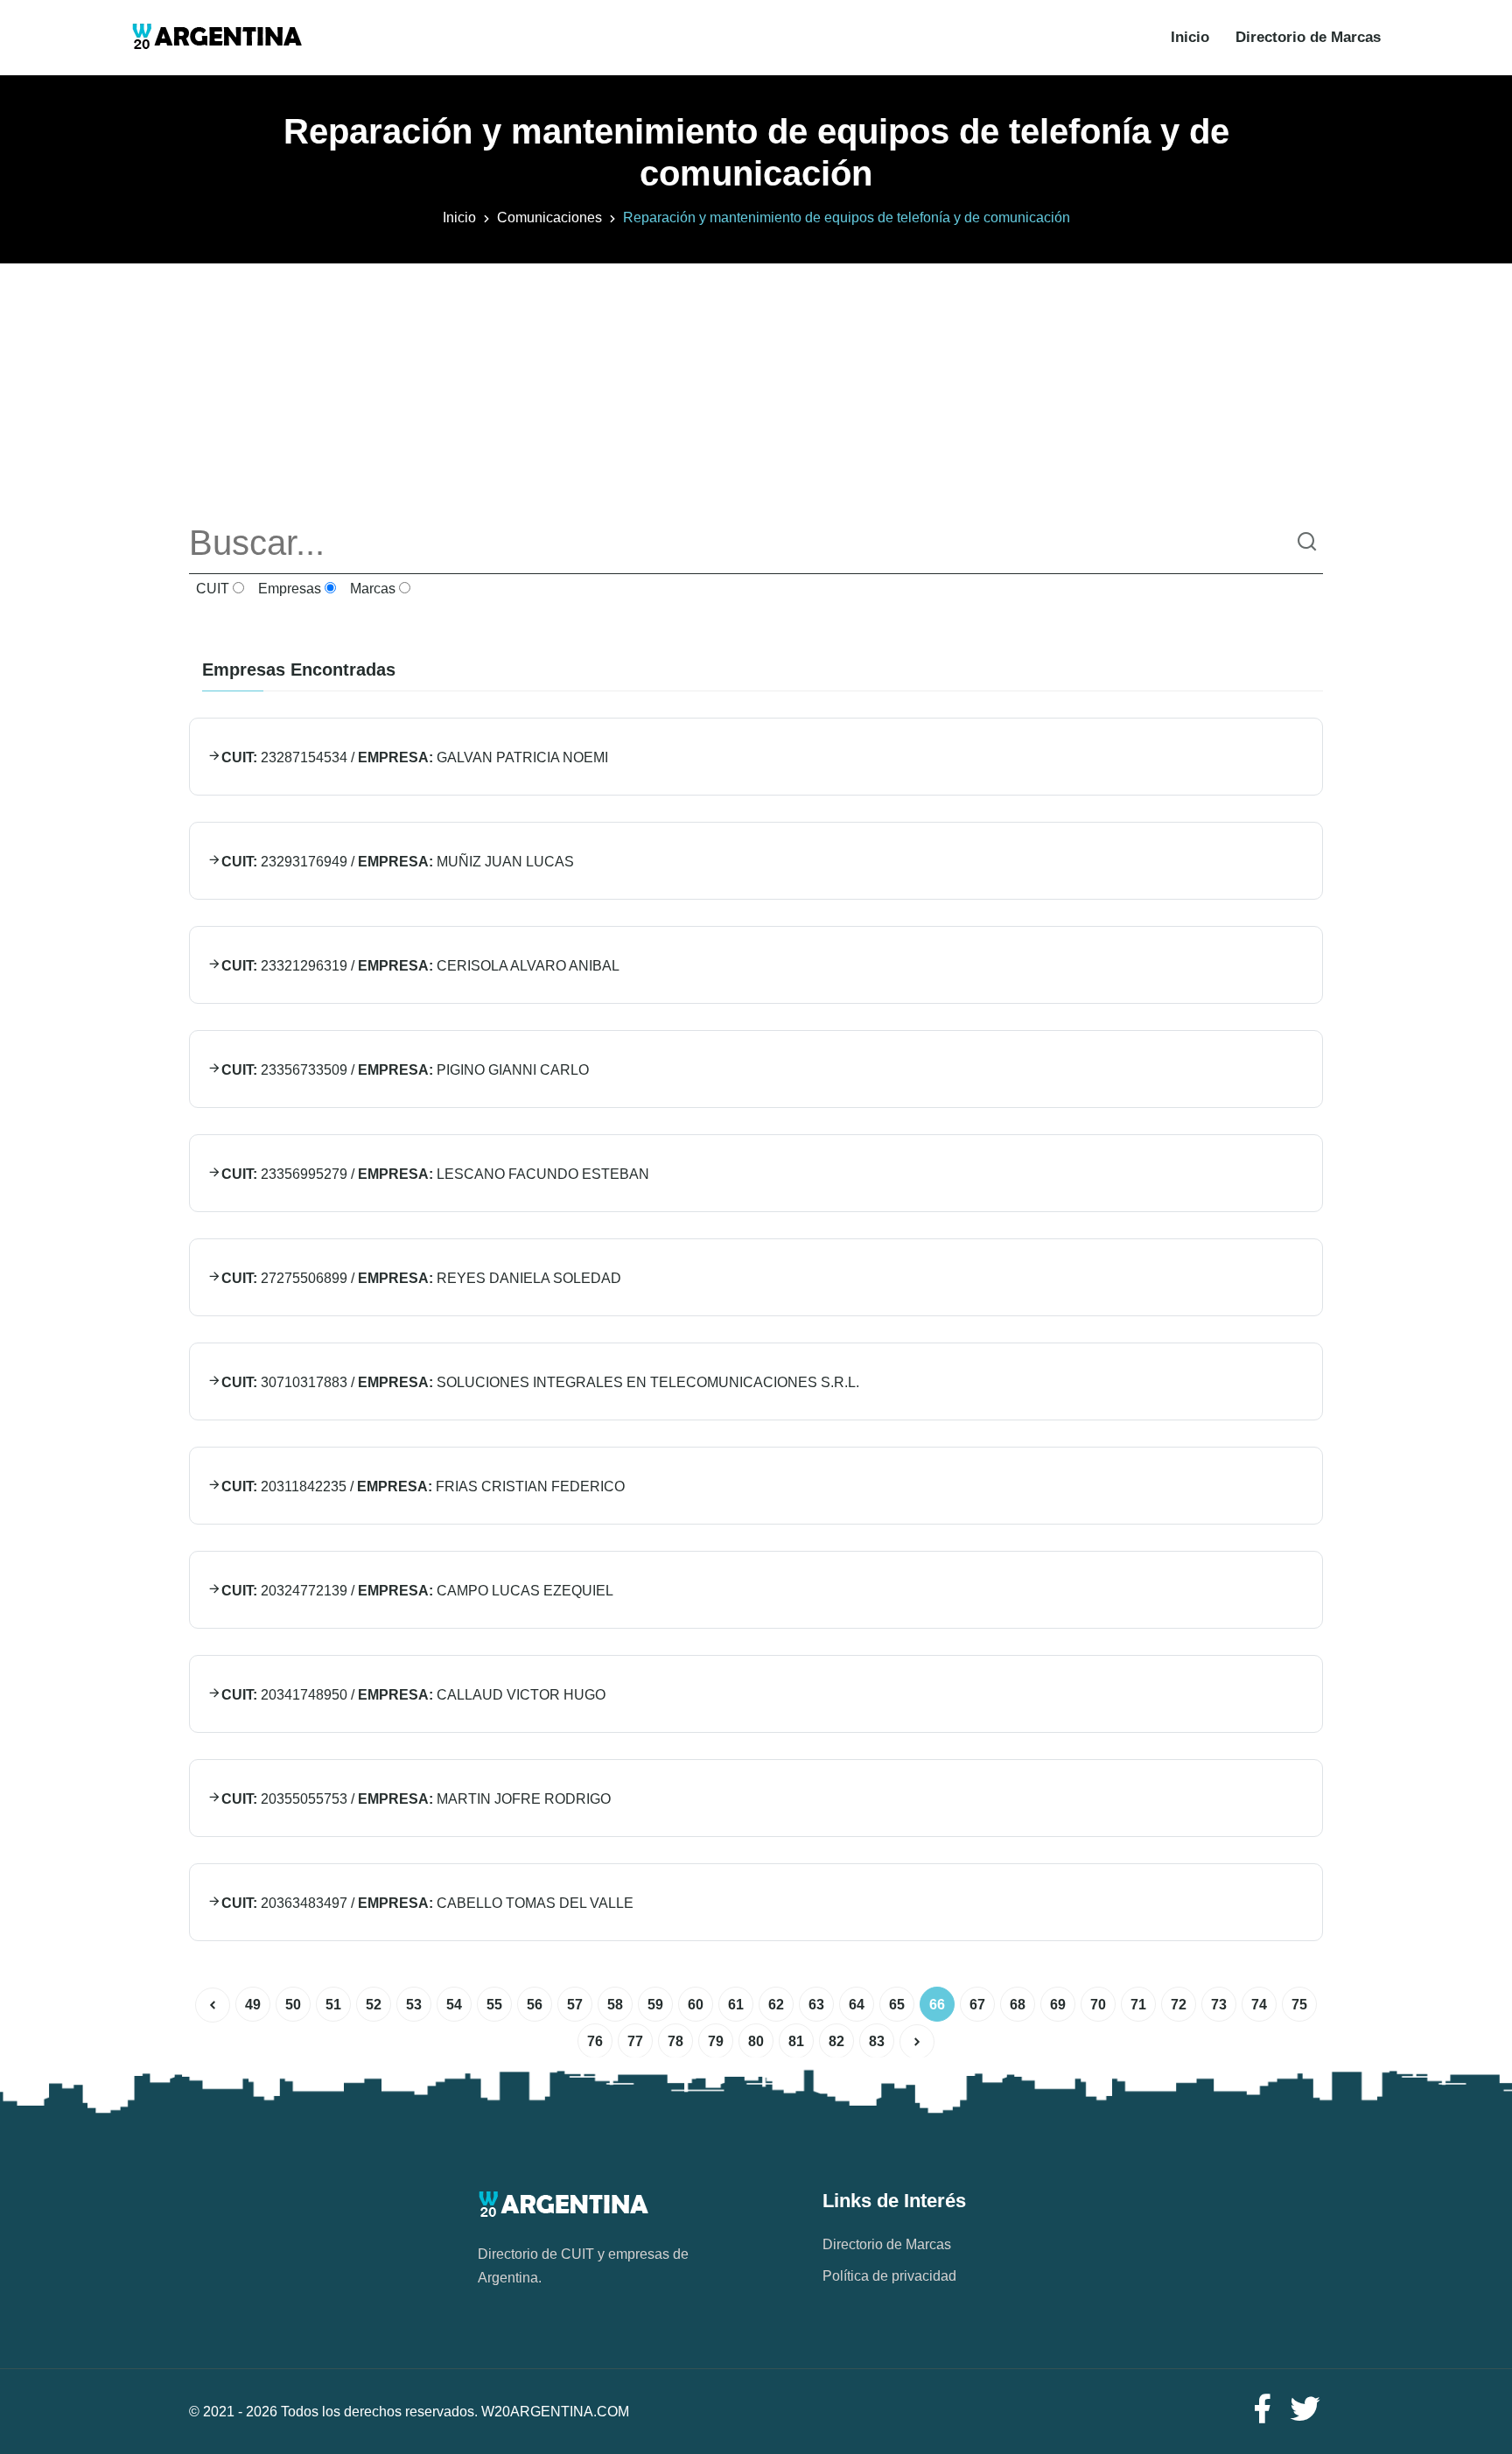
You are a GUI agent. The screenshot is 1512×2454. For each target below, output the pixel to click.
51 (333, 2005)
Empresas (288, 589)
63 (816, 2005)
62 (776, 2005)
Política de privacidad (889, 2276)
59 (655, 2005)
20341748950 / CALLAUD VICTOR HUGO (413, 1695)
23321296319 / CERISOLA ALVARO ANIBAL (420, 966)
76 (595, 2041)
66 (937, 2005)
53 (414, 2005)
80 (756, 2041)
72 (1179, 2005)
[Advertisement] (756, 386)
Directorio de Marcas (1308, 37)
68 (1018, 2005)
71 (1138, 2005)
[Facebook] (1262, 2410)
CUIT (211, 589)
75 (1299, 2005)
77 (635, 2041)
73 (1219, 2005)
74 (1259, 2005)
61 (736, 2005)
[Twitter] (1305, 2410)
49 (253, 2005)
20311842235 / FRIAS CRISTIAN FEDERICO (423, 1486)
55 (494, 2005)
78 (675, 2041)
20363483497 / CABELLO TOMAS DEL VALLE (427, 1903)
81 (796, 2041)
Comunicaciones (549, 217)
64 (857, 2005)
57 (575, 2005)
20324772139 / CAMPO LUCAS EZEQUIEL (417, 1591)
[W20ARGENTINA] (217, 38)
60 (696, 2005)
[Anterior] (213, 2005)
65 (897, 2005)
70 (1098, 2005)
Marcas (371, 589)
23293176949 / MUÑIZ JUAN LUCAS (398, 862)
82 (836, 2041)
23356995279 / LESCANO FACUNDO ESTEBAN (435, 1174)
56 (535, 2005)
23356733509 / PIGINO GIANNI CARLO (405, 1070)
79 (716, 2041)
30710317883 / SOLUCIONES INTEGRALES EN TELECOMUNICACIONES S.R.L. (540, 1382)
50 (293, 2005)
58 (615, 2005)
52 (374, 2005)
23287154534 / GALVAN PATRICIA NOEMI (415, 757)
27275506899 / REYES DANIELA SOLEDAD (421, 1278)
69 (1058, 2005)
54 (454, 2005)
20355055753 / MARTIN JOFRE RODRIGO (416, 1799)
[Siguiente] (917, 2042)
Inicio (1190, 37)
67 (977, 2005)
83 (877, 2041)
